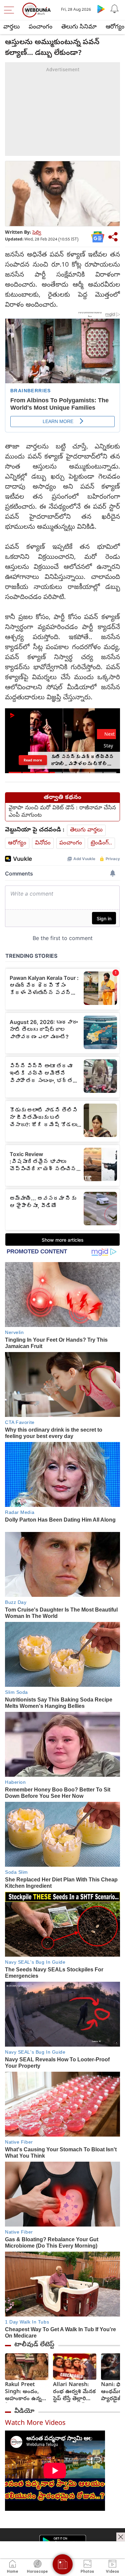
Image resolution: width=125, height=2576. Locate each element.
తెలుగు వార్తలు (86, 830)
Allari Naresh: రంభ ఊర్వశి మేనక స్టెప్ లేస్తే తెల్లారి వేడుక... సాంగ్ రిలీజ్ (74, 2392)
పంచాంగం (40, 27)
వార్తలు (11, 27)
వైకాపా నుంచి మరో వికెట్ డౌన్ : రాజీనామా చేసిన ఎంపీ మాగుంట (62, 812)
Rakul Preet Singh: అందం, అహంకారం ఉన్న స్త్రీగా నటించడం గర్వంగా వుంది (23, 2392)
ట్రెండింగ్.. (101, 843)
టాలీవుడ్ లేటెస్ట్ (34, 2345)
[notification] (114, 9)
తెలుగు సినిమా (79, 27)
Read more (33, 760)
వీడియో (24, 2411)
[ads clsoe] (121, 2537)
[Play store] (101, 9)
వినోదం (43, 843)
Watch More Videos (35, 2424)
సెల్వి (37, 233)
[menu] (11, 10)
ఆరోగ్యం (17, 843)
